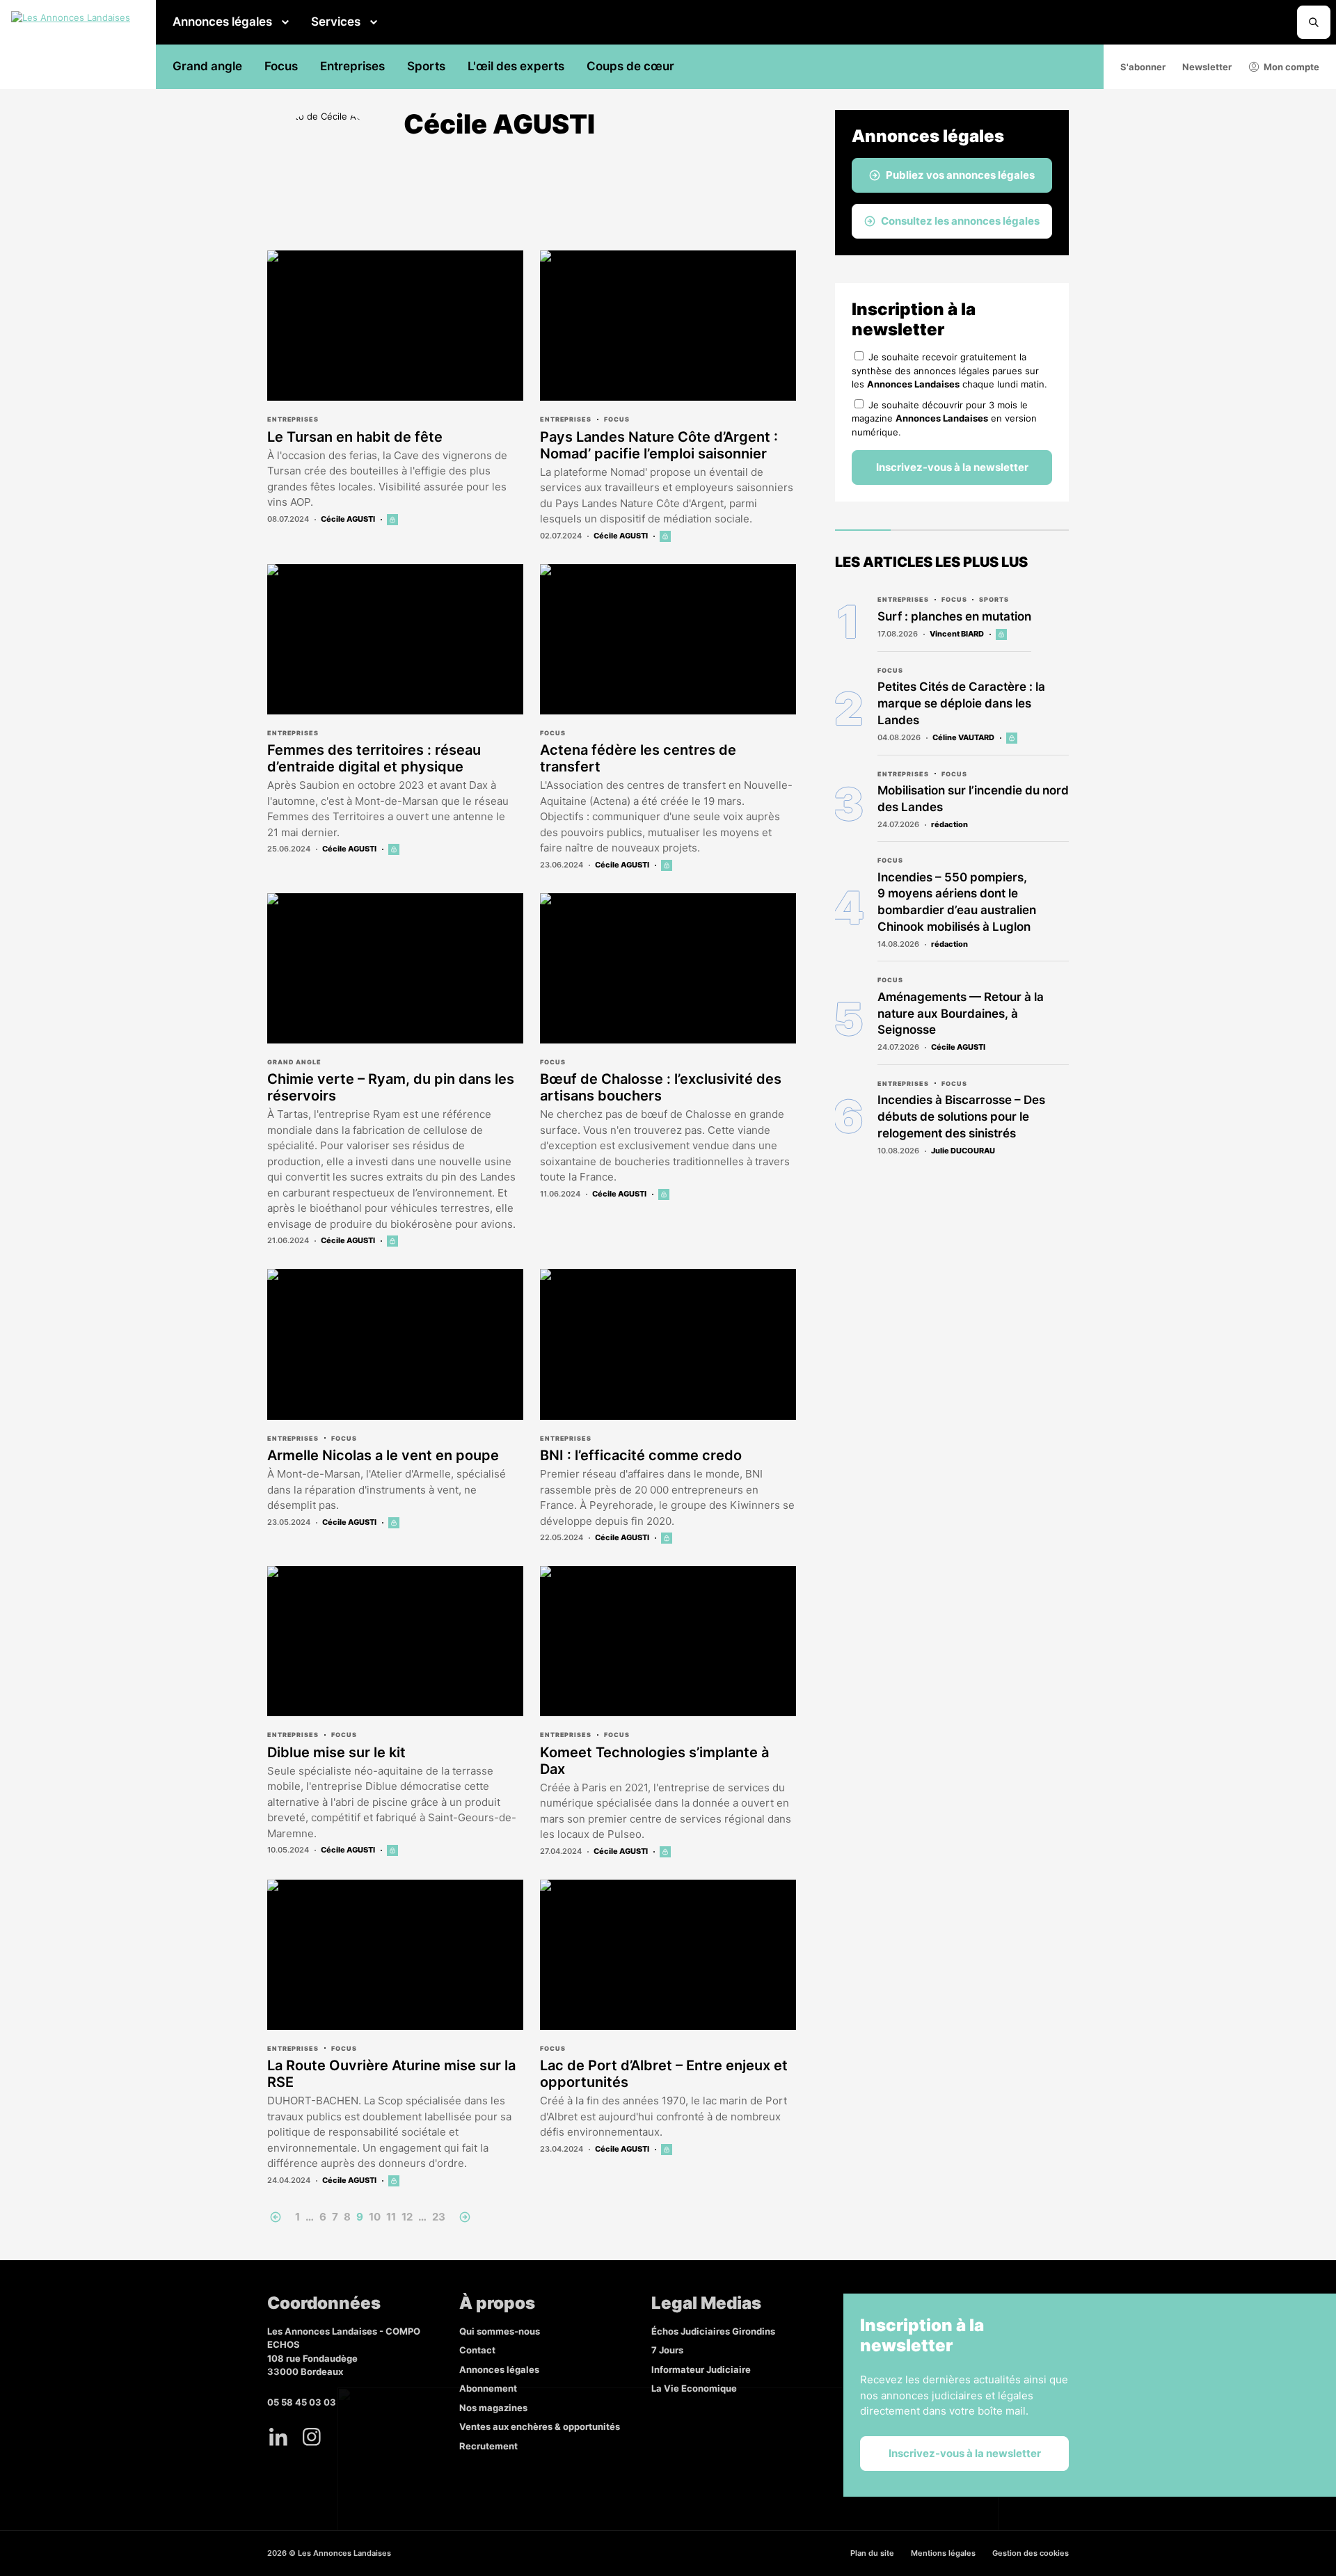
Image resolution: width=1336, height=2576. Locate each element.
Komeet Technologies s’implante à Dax (654, 1761)
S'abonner (1143, 67)
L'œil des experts (516, 66)
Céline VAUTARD (963, 737)
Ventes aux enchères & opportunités (540, 2426)
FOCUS (617, 419)
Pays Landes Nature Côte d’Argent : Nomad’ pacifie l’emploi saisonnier (659, 445)
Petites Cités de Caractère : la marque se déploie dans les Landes (961, 703)
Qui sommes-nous (500, 2331)
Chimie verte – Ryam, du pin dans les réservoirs (391, 1087)
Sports (426, 66)
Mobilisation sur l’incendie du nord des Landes (973, 799)
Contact (477, 2350)
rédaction (949, 824)
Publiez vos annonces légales (960, 175)
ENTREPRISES (293, 419)
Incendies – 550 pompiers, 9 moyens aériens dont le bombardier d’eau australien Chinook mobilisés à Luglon (957, 902)
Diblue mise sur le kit (336, 1752)
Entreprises (352, 66)
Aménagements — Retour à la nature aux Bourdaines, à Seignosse (961, 1014)
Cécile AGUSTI (348, 519)
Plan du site (872, 2553)
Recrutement (488, 2446)
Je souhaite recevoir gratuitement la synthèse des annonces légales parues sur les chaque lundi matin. (949, 370)
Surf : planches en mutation (954, 616)
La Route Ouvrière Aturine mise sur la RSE (391, 2074)
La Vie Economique (694, 2388)
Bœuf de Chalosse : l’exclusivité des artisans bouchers (661, 1087)
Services (336, 22)
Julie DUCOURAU (963, 1151)
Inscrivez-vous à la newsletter (952, 467)
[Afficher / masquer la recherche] (1314, 22)
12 (407, 2217)
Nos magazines (493, 2408)
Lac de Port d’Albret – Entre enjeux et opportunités (664, 2074)
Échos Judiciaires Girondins (713, 2331)
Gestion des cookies (1031, 2553)
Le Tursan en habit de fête (355, 437)
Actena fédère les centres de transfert (638, 758)
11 (391, 2217)
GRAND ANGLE (294, 1062)
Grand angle (207, 66)
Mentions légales (943, 2553)
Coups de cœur (630, 66)
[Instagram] (312, 2437)
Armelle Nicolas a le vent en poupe (383, 1455)
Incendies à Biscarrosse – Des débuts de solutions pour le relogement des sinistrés (961, 1117)
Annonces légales (222, 22)
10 (375, 2217)
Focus (281, 66)
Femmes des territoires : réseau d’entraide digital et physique (374, 758)
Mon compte (1291, 67)
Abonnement (488, 2388)
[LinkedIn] (278, 2437)
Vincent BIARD (957, 634)
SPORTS (994, 599)
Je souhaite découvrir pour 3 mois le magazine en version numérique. (944, 418)
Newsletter (1207, 67)
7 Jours (667, 2350)
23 (439, 2217)
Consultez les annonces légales (960, 221)
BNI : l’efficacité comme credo (641, 1455)
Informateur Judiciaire (701, 2369)
